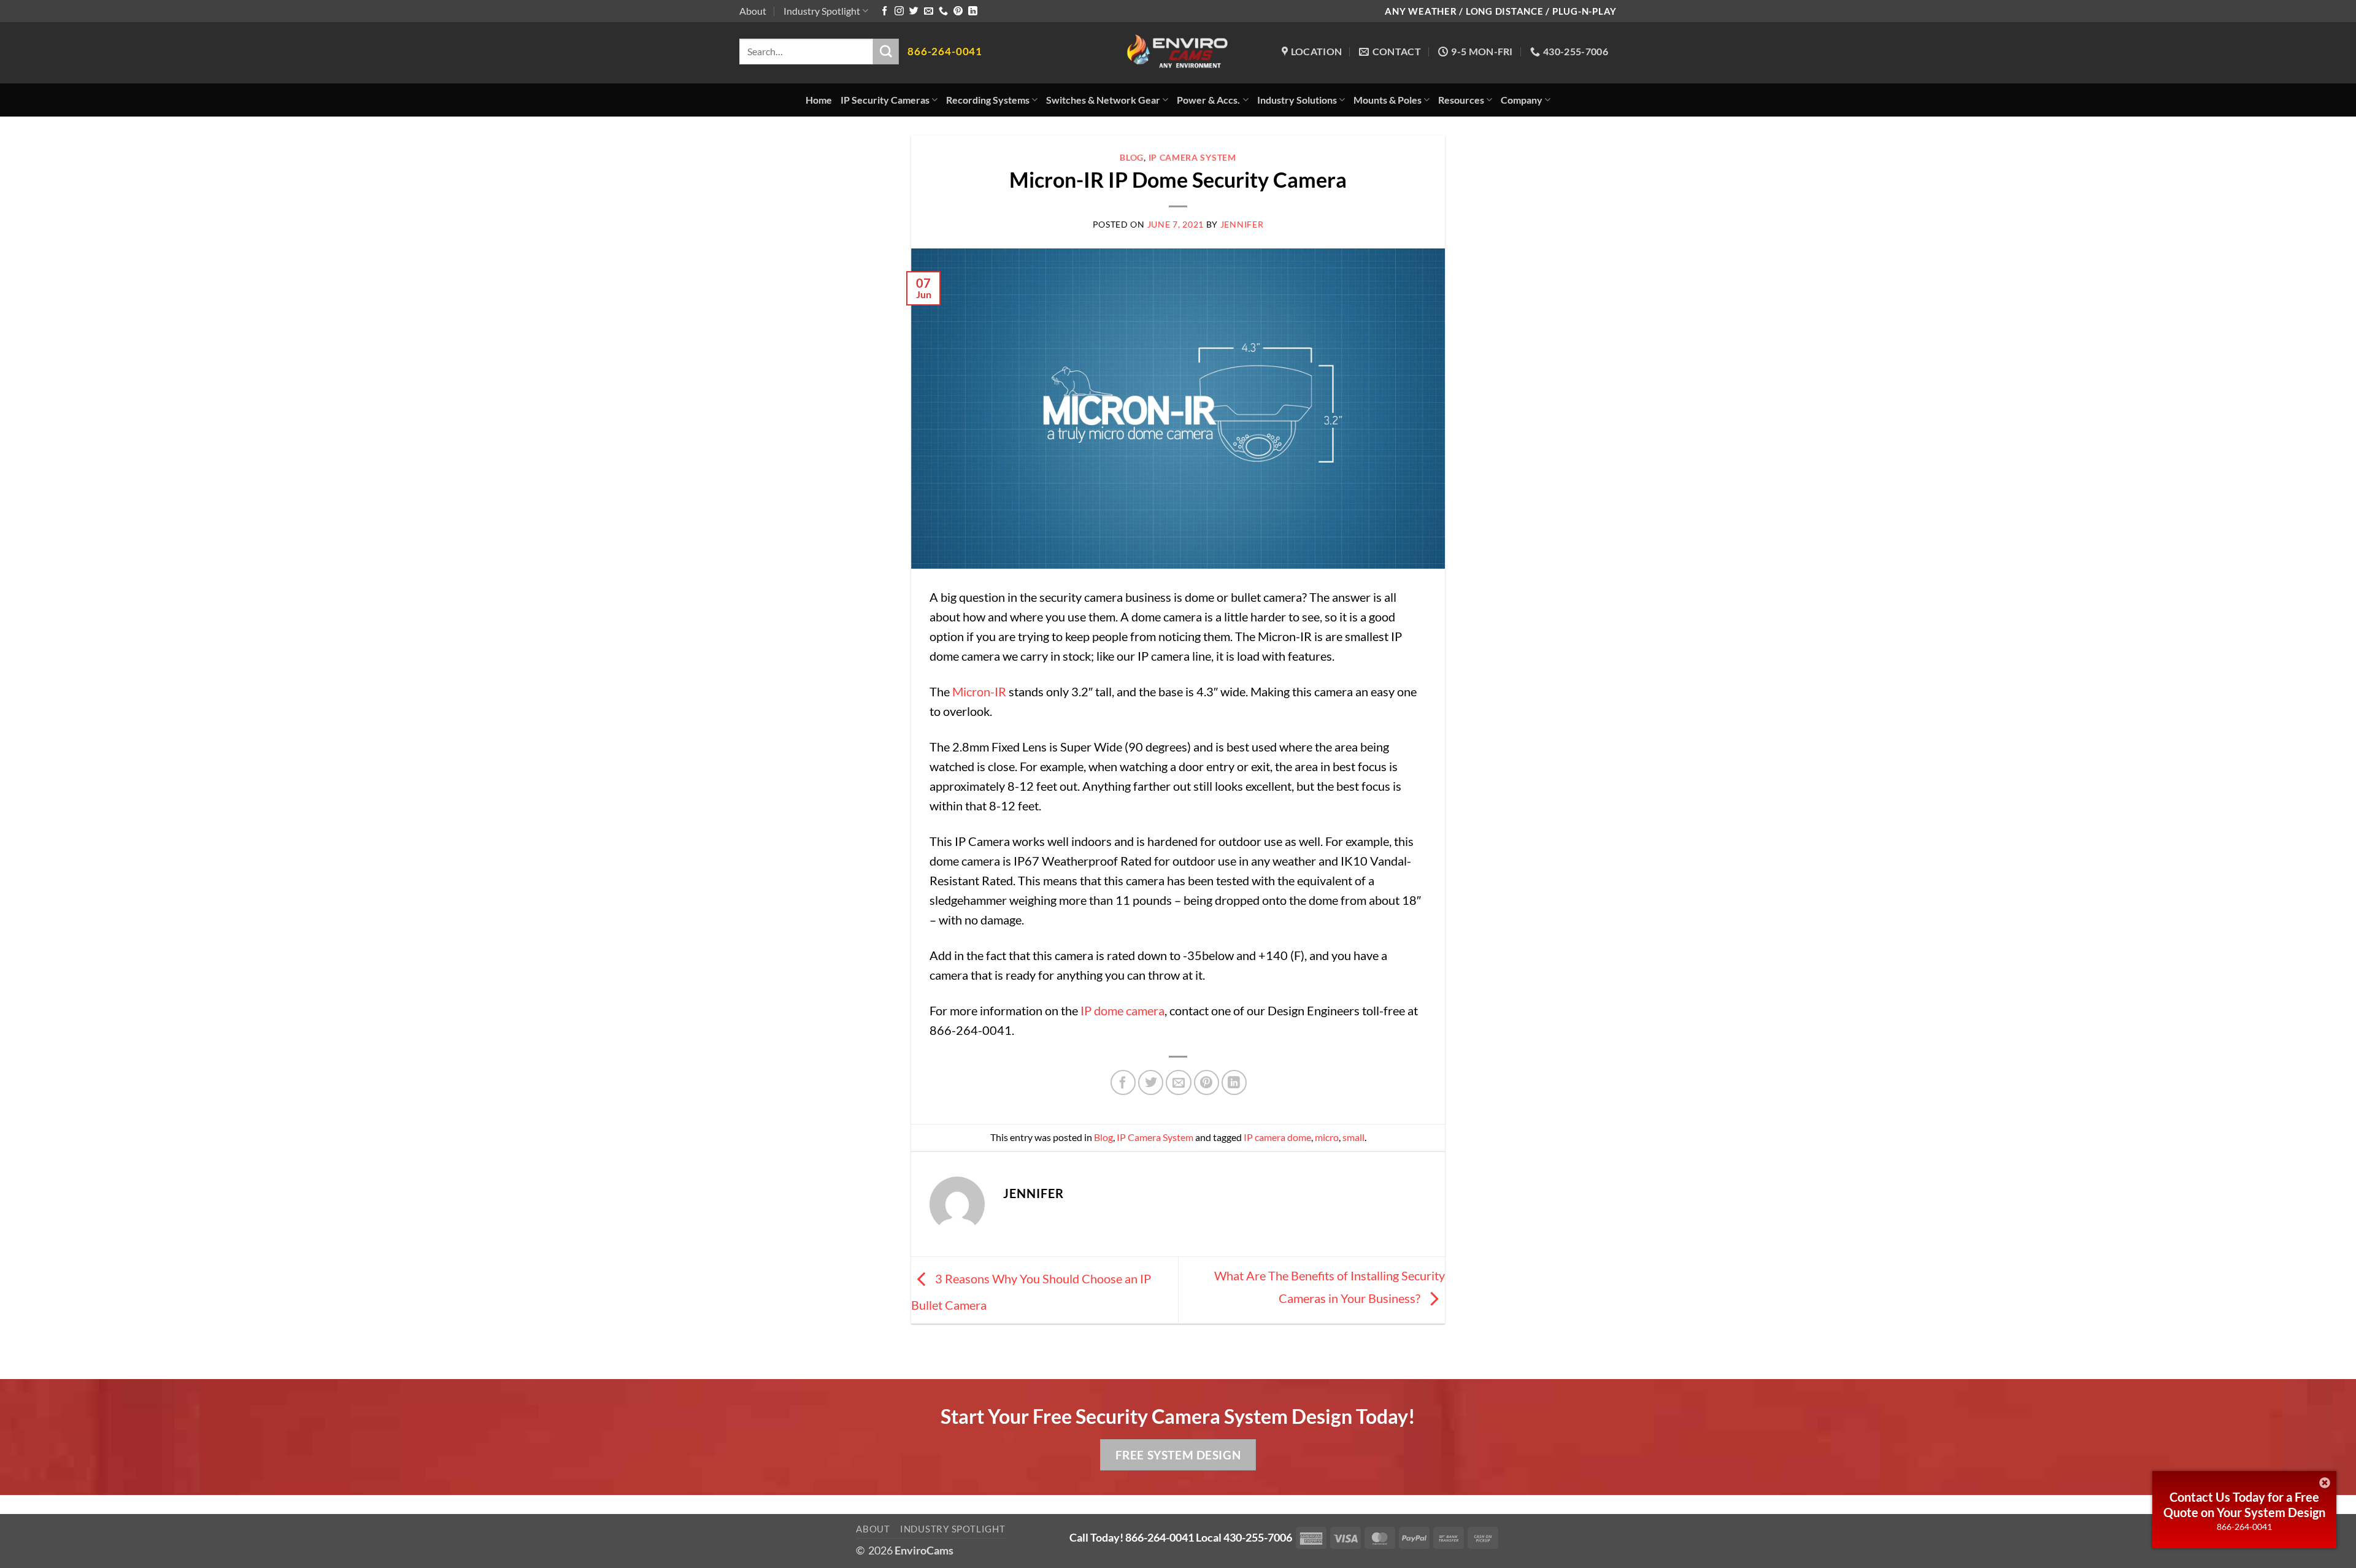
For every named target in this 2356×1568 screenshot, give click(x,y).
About (753, 11)
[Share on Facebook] (1123, 1082)
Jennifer (1242, 224)
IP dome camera (1122, 1010)
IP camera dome (1277, 1137)
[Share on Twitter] (1151, 1082)
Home (819, 100)
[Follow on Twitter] (914, 11)
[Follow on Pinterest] (958, 11)
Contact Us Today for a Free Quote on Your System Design (2244, 1505)
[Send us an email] (929, 11)
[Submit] (886, 52)
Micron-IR (979, 691)
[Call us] (943, 11)
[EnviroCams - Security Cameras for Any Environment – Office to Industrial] (1178, 53)
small (1353, 1137)
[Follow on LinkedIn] (973, 11)
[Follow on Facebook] (884, 11)
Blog (1132, 157)
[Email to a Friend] (1178, 1082)
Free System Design (1178, 1455)
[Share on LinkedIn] (1234, 1082)
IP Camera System (1192, 157)
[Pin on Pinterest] (1207, 1082)
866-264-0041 (2244, 1527)
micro (1327, 1137)
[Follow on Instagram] (899, 11)
